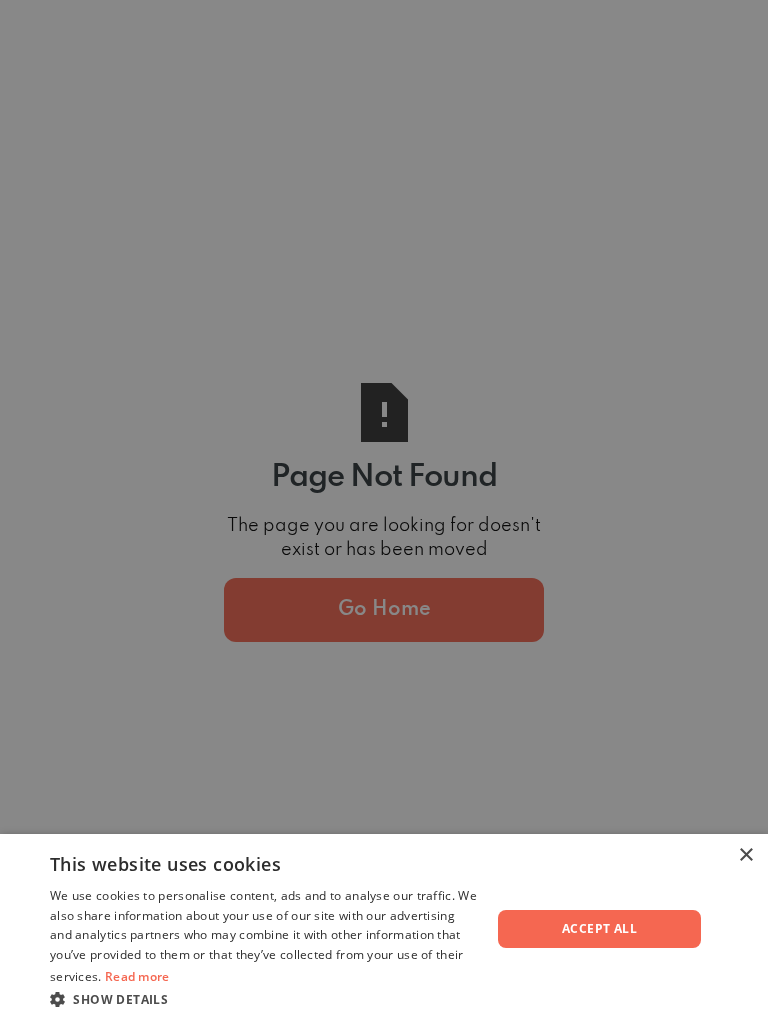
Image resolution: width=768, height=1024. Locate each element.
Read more (137, 976)
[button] (264, 999)
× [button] (745, 855)
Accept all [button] (599, 928)
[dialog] (384, 512)
